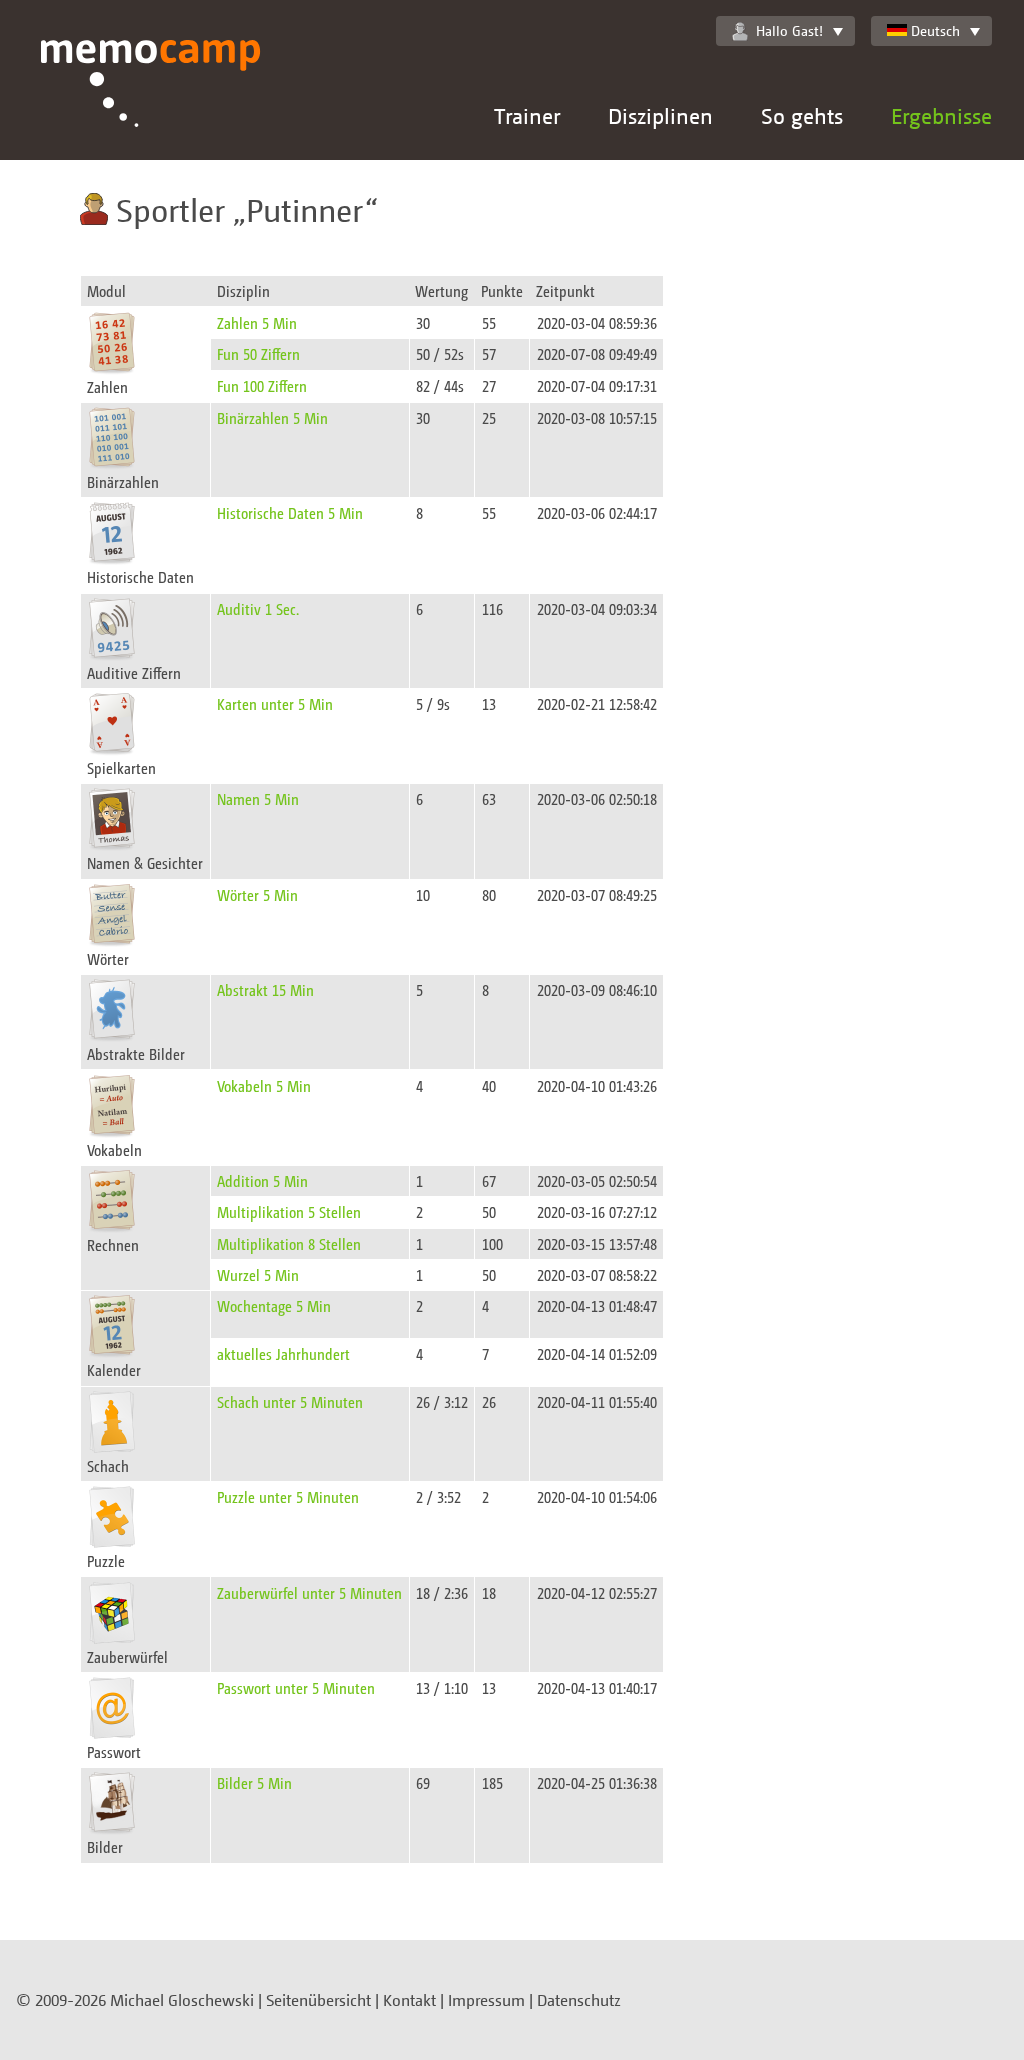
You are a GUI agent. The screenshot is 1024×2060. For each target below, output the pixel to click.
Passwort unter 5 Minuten (296, 1687)
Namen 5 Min (258, 798)
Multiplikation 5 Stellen (289, 1211)
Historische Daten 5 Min (290, 512)
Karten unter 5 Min (275, 703)
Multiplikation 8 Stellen (289, 1243)
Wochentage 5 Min (274, 1305)
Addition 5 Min (262, 1180)
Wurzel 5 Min (258, 1274)
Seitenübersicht (318, 2000)
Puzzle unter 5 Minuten (288, 1496)
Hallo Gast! (789, 30)
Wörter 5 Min (257, 894)
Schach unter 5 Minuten (290, 1401)
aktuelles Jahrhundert (283, 1353)
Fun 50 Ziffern (258, 353)
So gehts (802, 115)
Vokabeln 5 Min (264, 1085)
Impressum (486, 2000)
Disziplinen (660, 115)
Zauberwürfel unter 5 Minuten (309, 1592)
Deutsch (935, 30)
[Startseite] (151, 100)
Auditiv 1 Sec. (258, 608)
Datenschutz (579, 2000)
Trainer (527, 115)
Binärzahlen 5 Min (272, 417)
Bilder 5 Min (254, 1782)
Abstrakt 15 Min (265, 989)
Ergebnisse (941, 115)
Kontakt (409, 2000)
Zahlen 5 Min (257, 322)
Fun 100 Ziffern (262, 385)
